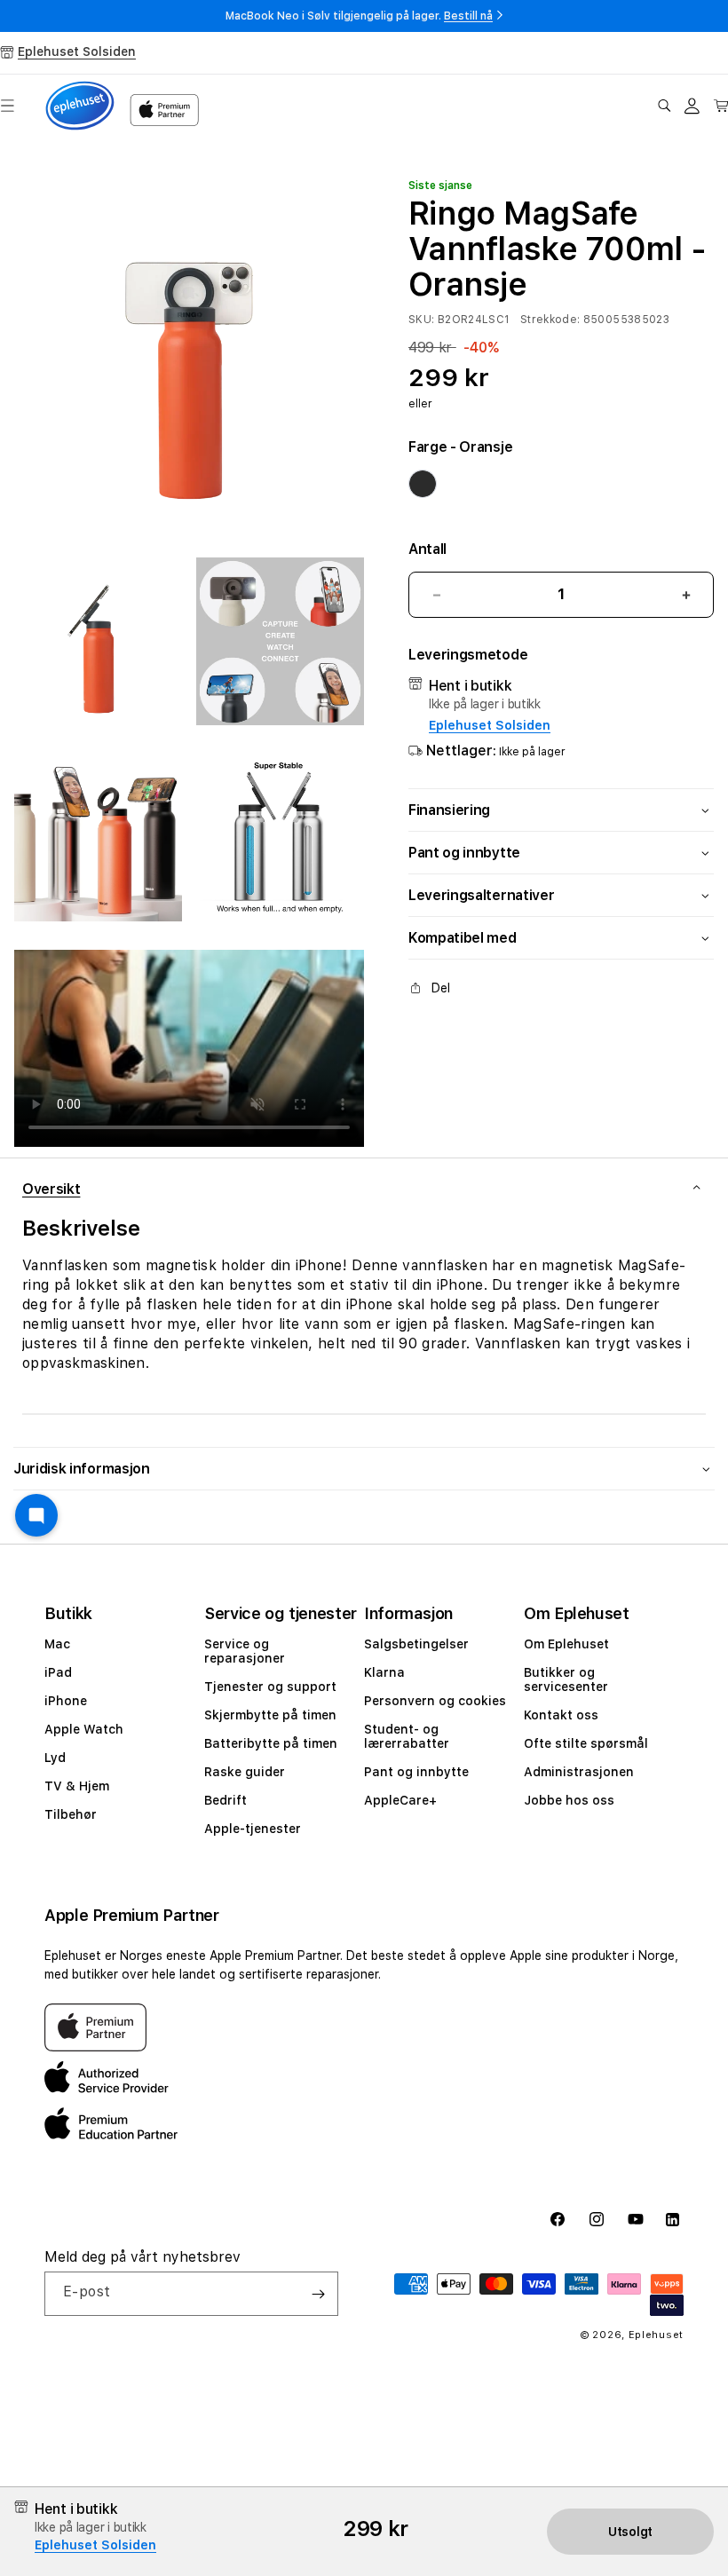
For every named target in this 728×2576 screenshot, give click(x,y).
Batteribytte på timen (271, 1743)
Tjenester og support (270, 1687)
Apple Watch (84, 1729)
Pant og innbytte (416, 1772)
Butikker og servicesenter (566, 1679)
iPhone (66, 1701)
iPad (58, 1672)
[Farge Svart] (423, 484)
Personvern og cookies (435, 1701)
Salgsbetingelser (416, 1644)
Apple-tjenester (253, 1829)
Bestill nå (468, 16)
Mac (57, 1644)
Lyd (55, 1758)
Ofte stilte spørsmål (586, 1743)
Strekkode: (550, 320)
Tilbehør (71, 1814)
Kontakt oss (561, 1715)
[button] (664, 106)
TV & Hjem (77, 1786)
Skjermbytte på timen (270, 1715)
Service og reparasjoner (245, 1651)
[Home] (80, 106)
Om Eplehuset (566, 1644)
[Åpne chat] (36, 1515)
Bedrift (226, 1800)
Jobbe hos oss (569, 1800)
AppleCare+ (400, 1800)
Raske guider (245, 1772)
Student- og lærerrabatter (407, 1736)
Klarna (384, 1672)
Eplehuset (656, 2335)
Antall (427, 549)
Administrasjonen (579, 1772)
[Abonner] (318, 2294)
